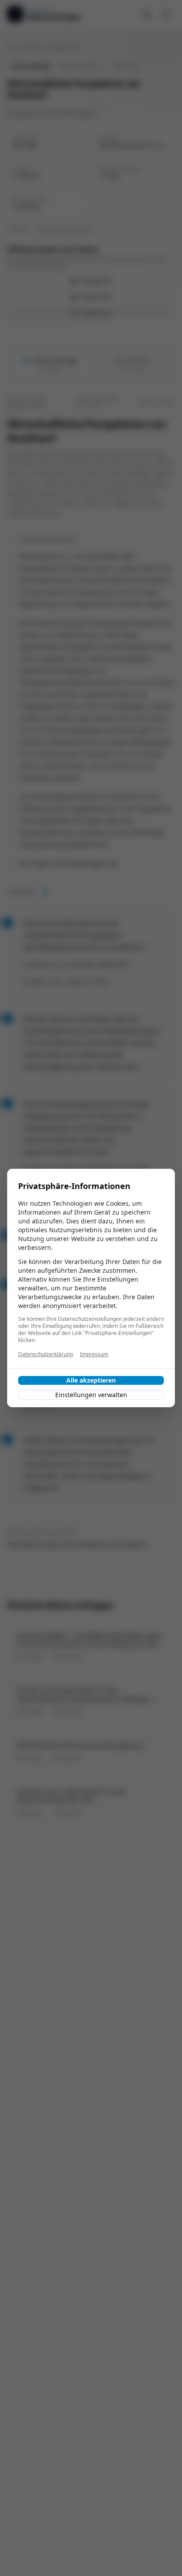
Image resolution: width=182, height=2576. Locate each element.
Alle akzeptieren (91, 1380)
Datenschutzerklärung (45, 1354)
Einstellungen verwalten (91, 1395)
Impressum (94, 1354)
